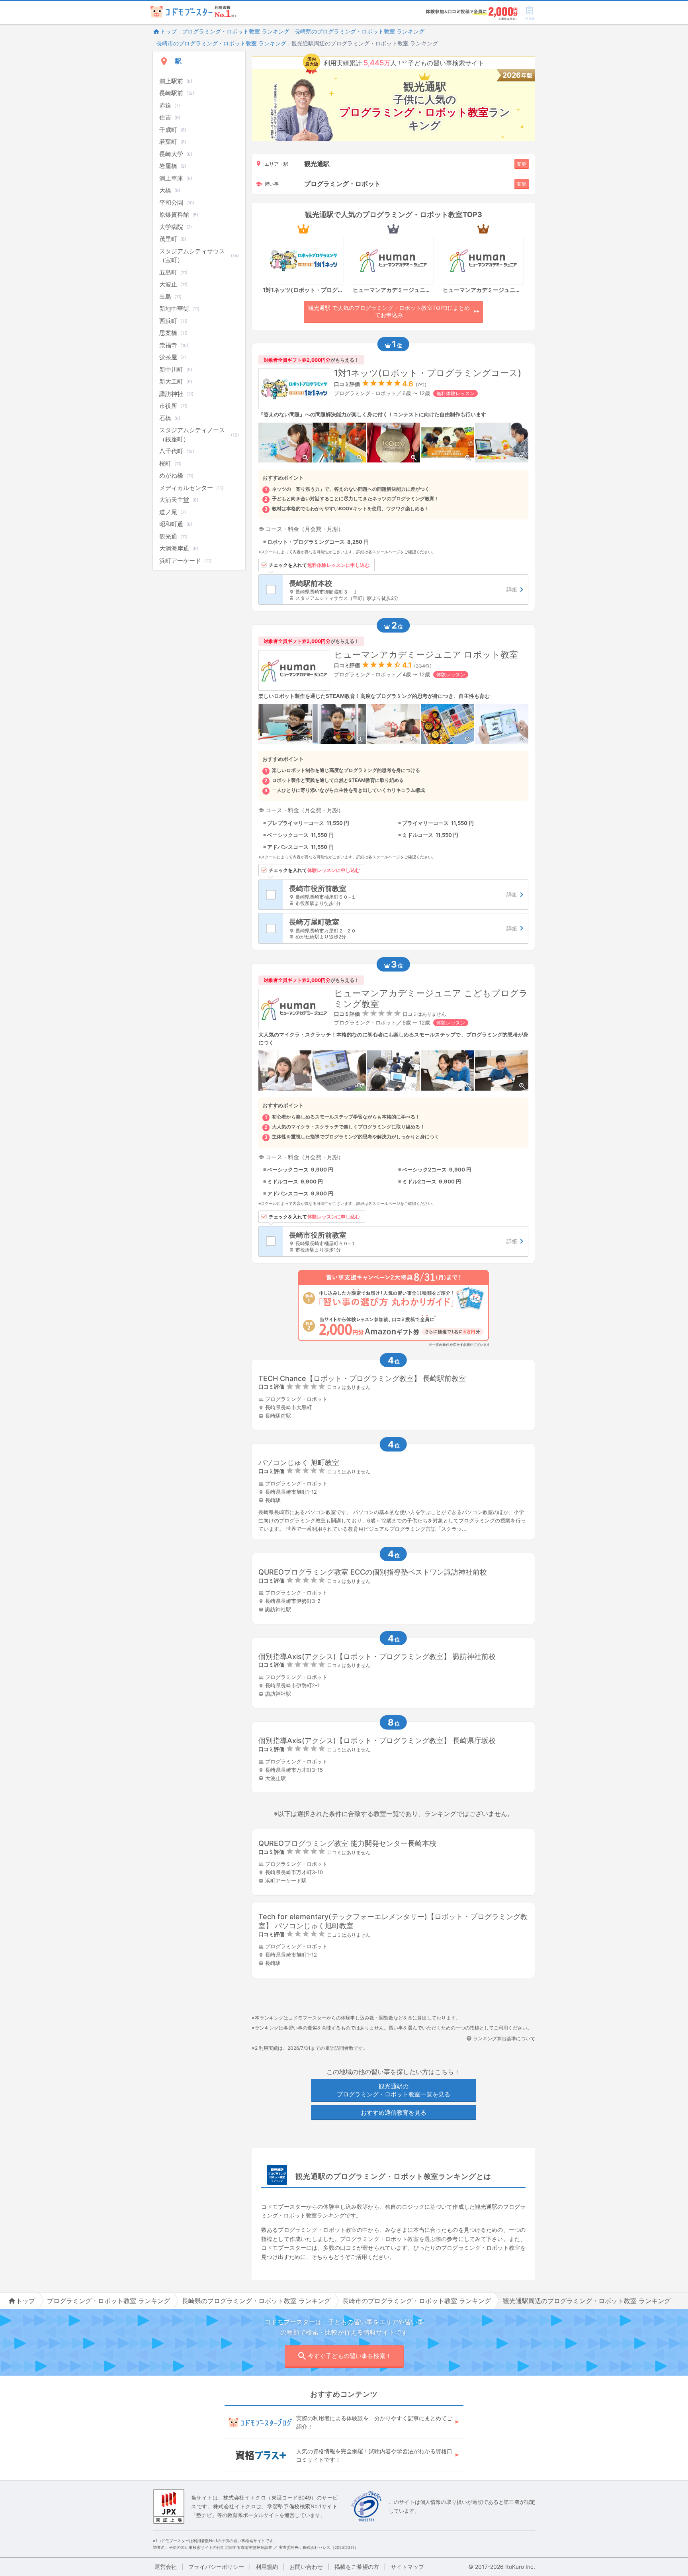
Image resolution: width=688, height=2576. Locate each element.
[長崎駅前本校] (405, 590)
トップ (168, 31)
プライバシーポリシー (216, 2567)
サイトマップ (407, 2567)
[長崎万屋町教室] (405, 928)
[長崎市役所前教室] (405, 895)
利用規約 (267, 2567)
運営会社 (166, 2567)
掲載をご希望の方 (357, 2567)
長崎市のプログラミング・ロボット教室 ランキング (221, 43)
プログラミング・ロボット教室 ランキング (236, 31)
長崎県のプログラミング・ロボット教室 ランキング (360, 31)
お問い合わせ (306, 2567)
